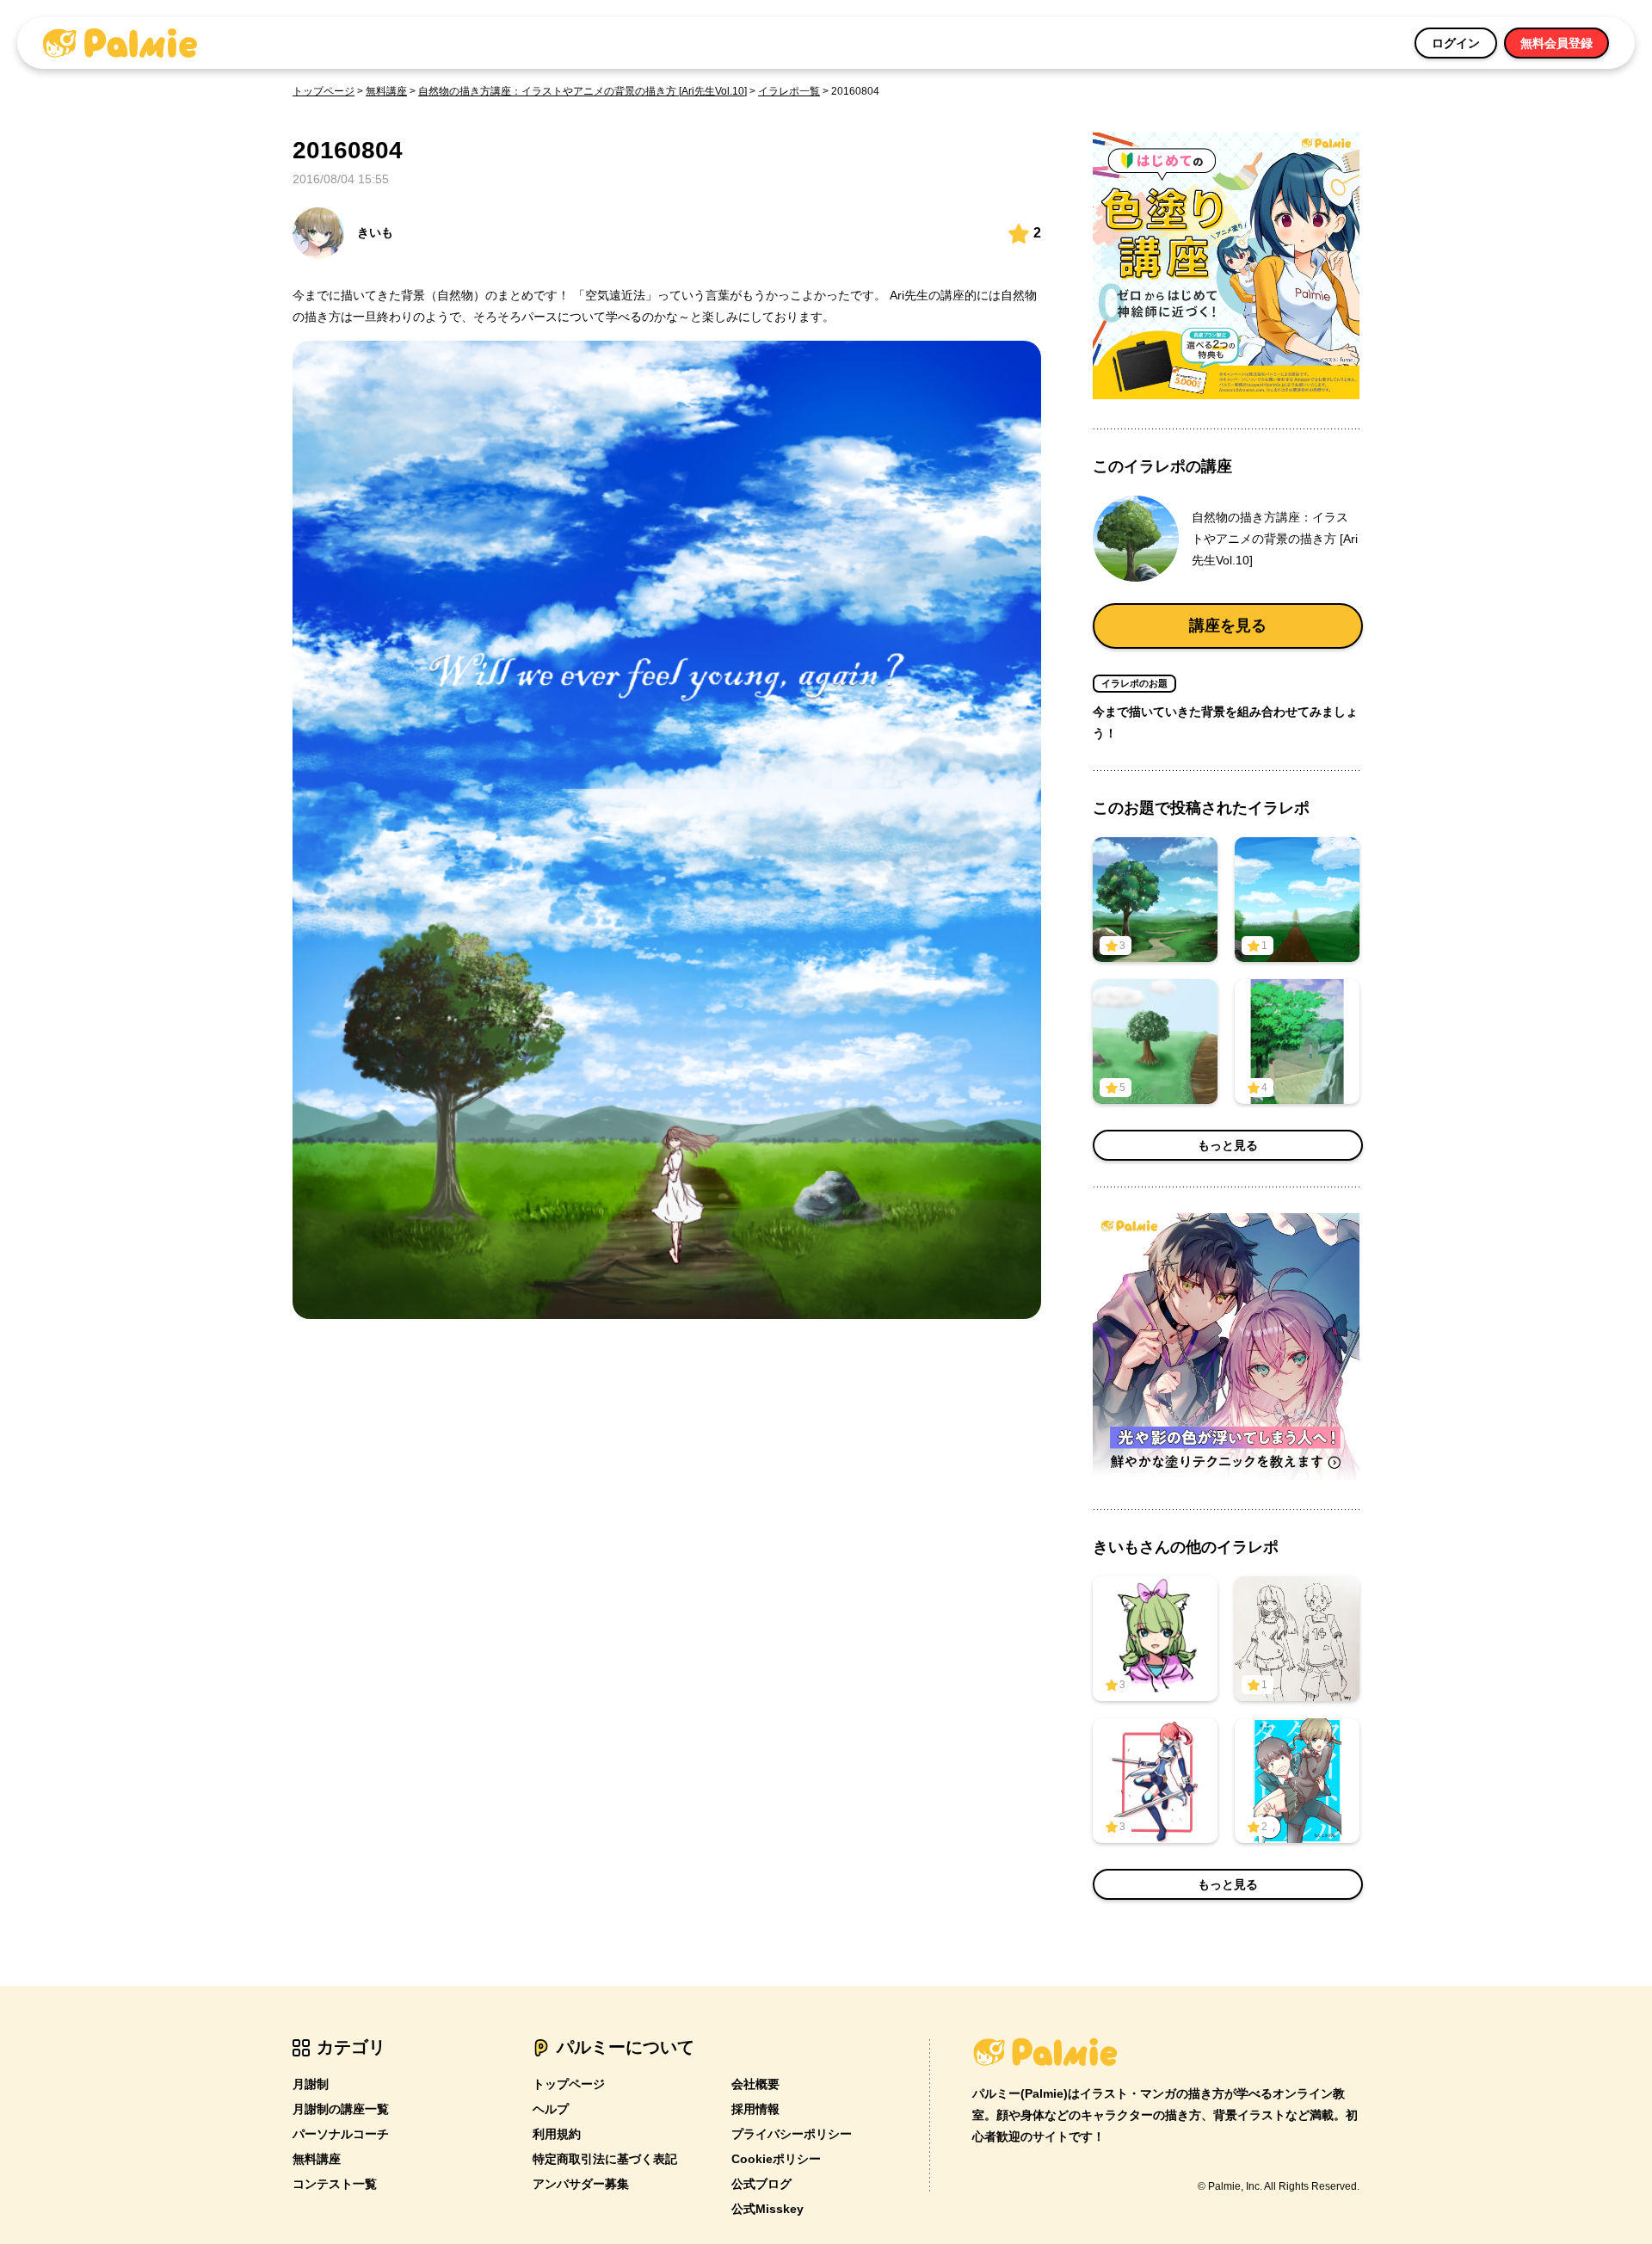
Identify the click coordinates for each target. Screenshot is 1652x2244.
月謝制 (311, 2084)
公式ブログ (761, 2184)
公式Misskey (767, 2209)
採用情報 (755, 2109)
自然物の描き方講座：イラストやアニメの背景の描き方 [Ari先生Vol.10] (583, 91)
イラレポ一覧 (789, 91)
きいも (375, 232)
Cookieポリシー (776, 2159)
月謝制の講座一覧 (341, 2109)
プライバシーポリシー (792, 2134)
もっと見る (1228, 1145)
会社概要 (755, 2084)
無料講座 (386, 91)
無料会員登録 (1556, 43)
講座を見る (1228, 626)
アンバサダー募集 (581, 2184)
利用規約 (557, 2134)
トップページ (324, 91)
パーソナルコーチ (341, 2134)
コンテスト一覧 (335, 2184)
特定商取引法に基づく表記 (605, 2159)
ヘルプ (551, 2109)
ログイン (1456, 43)
